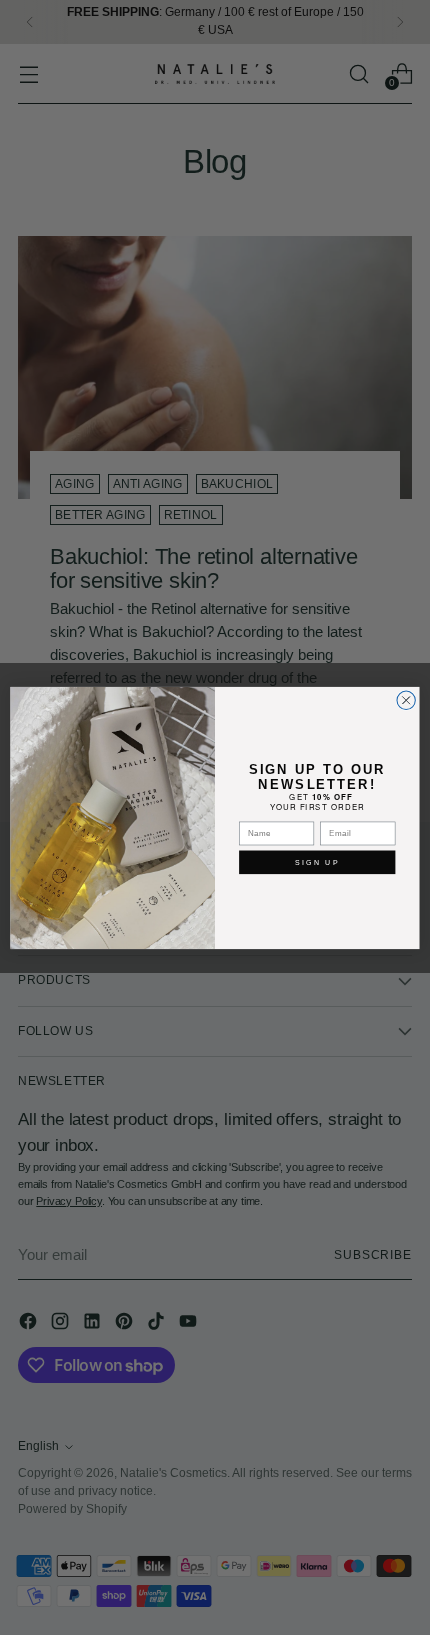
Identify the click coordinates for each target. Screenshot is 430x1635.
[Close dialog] (406, 700)
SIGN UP (317, 862)
